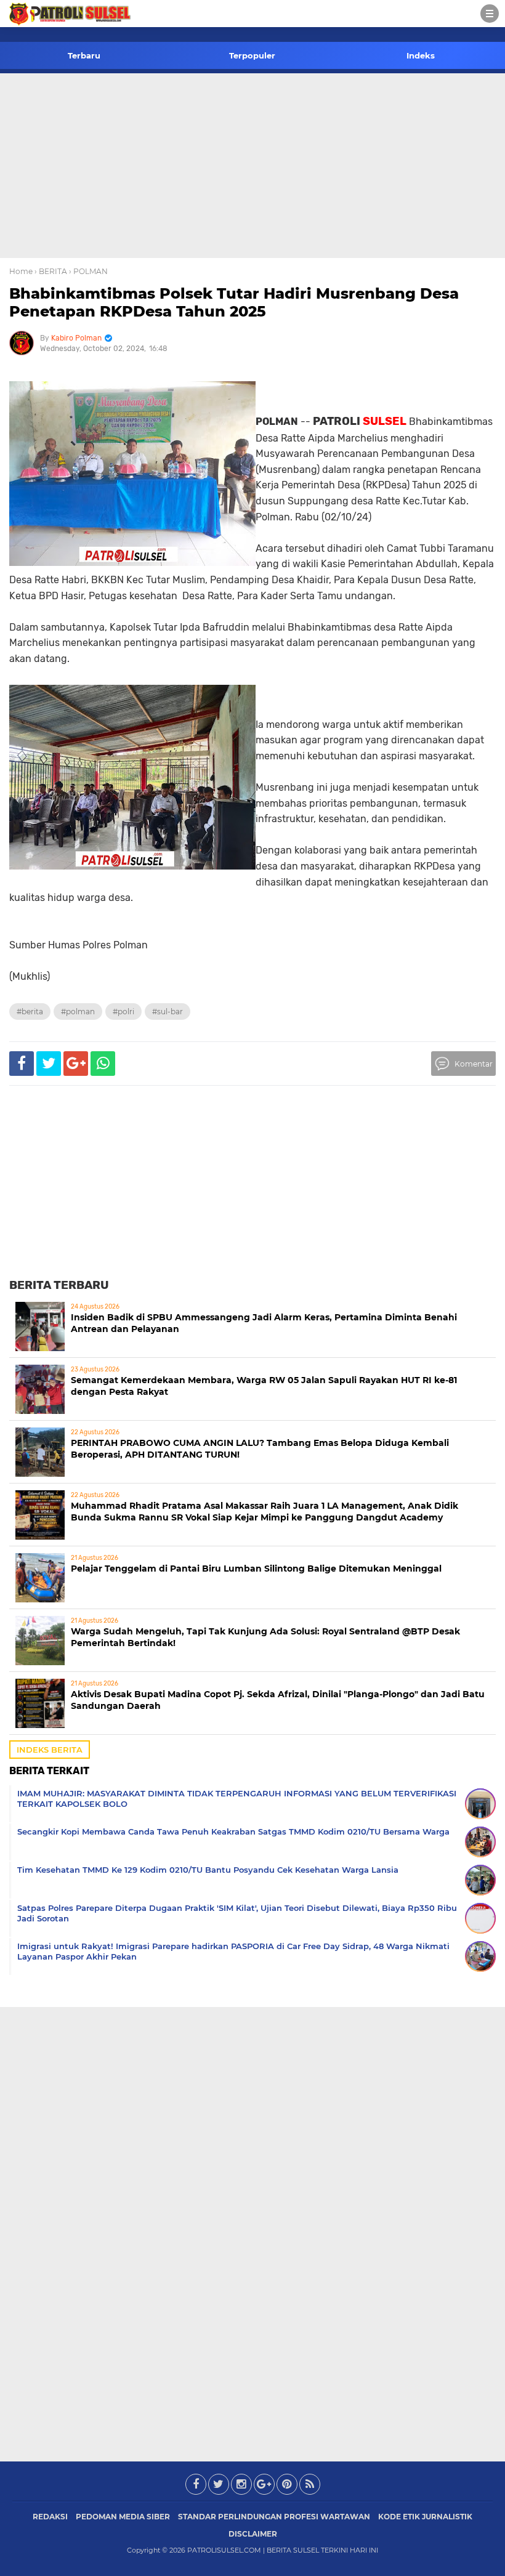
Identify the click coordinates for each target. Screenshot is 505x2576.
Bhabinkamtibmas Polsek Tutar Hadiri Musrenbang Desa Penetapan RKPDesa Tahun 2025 (234, 302)
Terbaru (84, 55)
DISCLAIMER (253, 2534)
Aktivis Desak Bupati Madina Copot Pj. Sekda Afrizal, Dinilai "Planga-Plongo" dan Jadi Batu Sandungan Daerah (278, 1700)
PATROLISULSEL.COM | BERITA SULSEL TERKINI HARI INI (283, 2550)
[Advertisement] (252, 166)
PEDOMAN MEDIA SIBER (123, 2517)
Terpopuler (252, 55)
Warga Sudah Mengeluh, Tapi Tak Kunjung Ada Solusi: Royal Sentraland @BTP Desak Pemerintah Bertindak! (265, 1637)
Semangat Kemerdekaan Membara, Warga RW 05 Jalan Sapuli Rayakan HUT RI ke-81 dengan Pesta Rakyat (264, 1386)
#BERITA (30, 1011)
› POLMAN (88, 271)
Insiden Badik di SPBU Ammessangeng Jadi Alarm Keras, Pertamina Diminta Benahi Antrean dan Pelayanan (264, 1323)
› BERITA (51, 271)
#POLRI (123, 1011)
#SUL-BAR (168, 1011)
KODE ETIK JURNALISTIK (425, 2517)
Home (21, 271)
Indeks (421, 55)
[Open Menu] (490, 14)
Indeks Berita (50, 1750)
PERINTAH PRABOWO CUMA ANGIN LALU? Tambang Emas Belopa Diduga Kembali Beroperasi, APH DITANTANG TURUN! (260, 1449)
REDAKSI (50, 2517)
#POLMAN (78, 1011)
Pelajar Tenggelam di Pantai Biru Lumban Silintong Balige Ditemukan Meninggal (256, 1569)
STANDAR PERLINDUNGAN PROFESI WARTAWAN (274, 2517)
